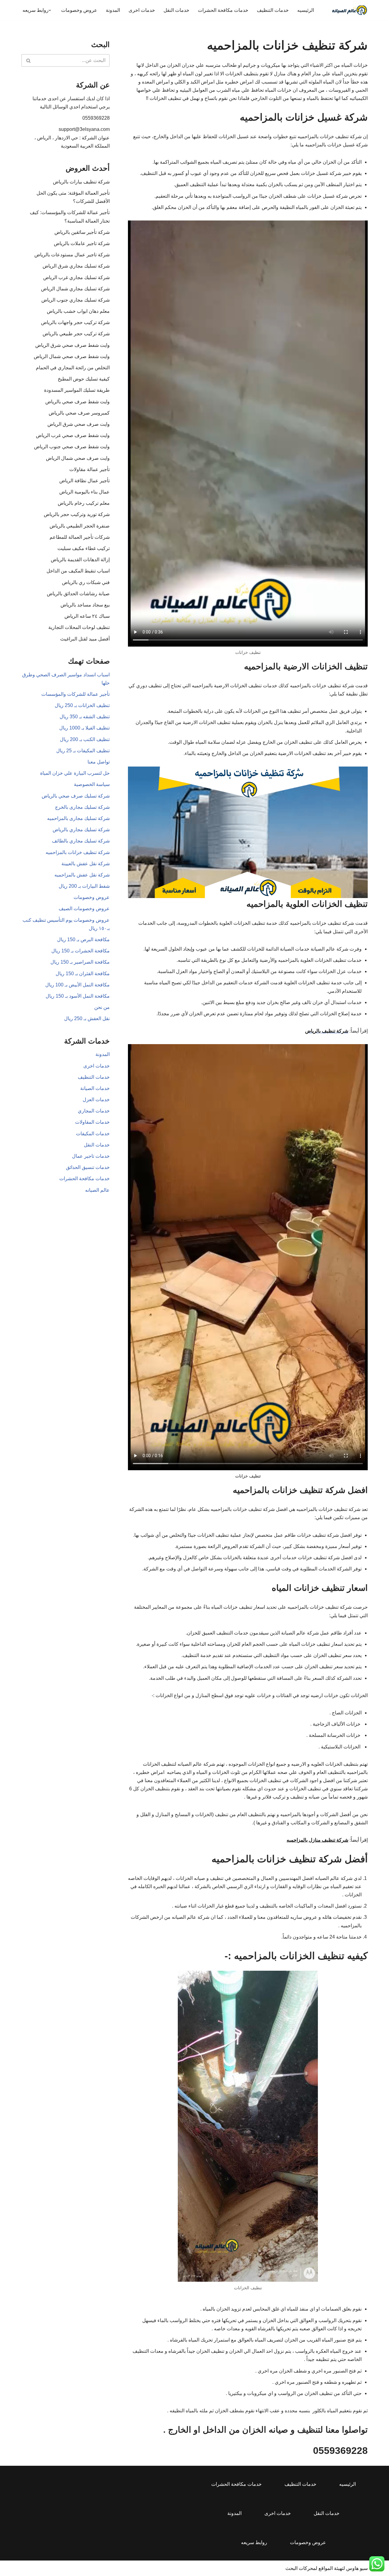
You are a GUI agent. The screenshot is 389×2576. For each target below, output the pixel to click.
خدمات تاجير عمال (91, 1156)
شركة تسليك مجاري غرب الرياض (76, 277)
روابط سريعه (254, 2542)
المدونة (113, 10)
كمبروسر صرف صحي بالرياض (79, 413)
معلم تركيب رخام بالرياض (84, 503)
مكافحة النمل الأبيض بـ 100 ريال (77, 985)
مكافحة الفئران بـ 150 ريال (83, 974)
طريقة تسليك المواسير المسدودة (77, 390)
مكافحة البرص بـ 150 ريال (83, 940)
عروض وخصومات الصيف (84, 909)
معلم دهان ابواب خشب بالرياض (78, 311)
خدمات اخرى (142, 10)
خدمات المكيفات (93, 1134)
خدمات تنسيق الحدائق (88, 1167)
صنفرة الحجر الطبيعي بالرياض (80, 526)
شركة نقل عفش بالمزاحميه (82, 875)
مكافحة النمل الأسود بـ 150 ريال (78, 996)
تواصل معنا (99, 762)
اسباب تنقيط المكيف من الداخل (78, 571)
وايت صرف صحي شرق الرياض (79, 424)
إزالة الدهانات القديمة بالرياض (80, 560)
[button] (50, 10)
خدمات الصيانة (95, 1088)
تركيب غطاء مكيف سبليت (84, 548)
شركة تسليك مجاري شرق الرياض (76, 266)
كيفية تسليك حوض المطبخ (84, 379)
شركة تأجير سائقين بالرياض (82, 232)
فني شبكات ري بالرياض (86, 582)
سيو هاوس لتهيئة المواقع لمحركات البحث (327, 2568)
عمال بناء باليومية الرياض (84, 492)
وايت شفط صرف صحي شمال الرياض (72, 356)
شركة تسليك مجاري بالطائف (81, 841)
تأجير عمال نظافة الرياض (84, 481)
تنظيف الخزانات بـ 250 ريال (82, 705)
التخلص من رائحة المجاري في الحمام (73, 368)
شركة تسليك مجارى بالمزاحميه (78, 818)
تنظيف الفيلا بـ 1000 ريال (84, 728)
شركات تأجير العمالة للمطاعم (80, 537)
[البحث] (28, 60)
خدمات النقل (176, 10)
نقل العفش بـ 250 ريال (87, 1018)
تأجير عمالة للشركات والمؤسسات (76, 694)
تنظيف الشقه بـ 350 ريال (85, 717)
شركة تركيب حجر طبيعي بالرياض (76, 334)
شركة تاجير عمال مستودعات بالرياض (72, 255)
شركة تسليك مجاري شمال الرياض (75, 289)
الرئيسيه (306, 10)
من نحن (102, 1007)
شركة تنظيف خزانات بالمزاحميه (78, 852)
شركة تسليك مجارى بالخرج (82, 807)
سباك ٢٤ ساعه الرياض (87, 616)
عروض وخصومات (79, 10)
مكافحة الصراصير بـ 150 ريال (80, 962)
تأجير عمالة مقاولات (90, 469)
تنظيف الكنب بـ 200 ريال (85, 739)
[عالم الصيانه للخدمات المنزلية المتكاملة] (349, 10)
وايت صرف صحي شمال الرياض (78, 458)
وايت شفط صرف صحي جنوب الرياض (72, 447)
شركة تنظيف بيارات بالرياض (81, 182)
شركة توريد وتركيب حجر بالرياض (77, 514)
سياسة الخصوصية (92, 784)
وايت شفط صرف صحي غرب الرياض (73, 435)
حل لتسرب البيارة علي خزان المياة (75, 773)
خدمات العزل (96, 1100)
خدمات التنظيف (273, 10)
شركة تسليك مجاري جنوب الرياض (76, 300)
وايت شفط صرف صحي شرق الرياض (72, 345)
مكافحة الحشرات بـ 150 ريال (81, 951)
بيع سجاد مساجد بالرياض (85, 605)
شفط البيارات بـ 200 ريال (84, 886)
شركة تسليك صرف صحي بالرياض (76, 796)
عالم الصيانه (97, 1190)
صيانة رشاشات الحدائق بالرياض (78, 594)
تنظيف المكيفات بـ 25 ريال (83, 751)
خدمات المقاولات (92, 1122)
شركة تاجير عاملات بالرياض (82, 243)
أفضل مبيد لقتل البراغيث (85, 639)
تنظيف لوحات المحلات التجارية (79, 627)
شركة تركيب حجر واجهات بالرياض (75, 322)
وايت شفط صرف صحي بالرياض (77, 402)
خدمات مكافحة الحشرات (223, 10)
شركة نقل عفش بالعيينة (86, 864)
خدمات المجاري (94, 1111)
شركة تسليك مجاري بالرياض (81, 830)
